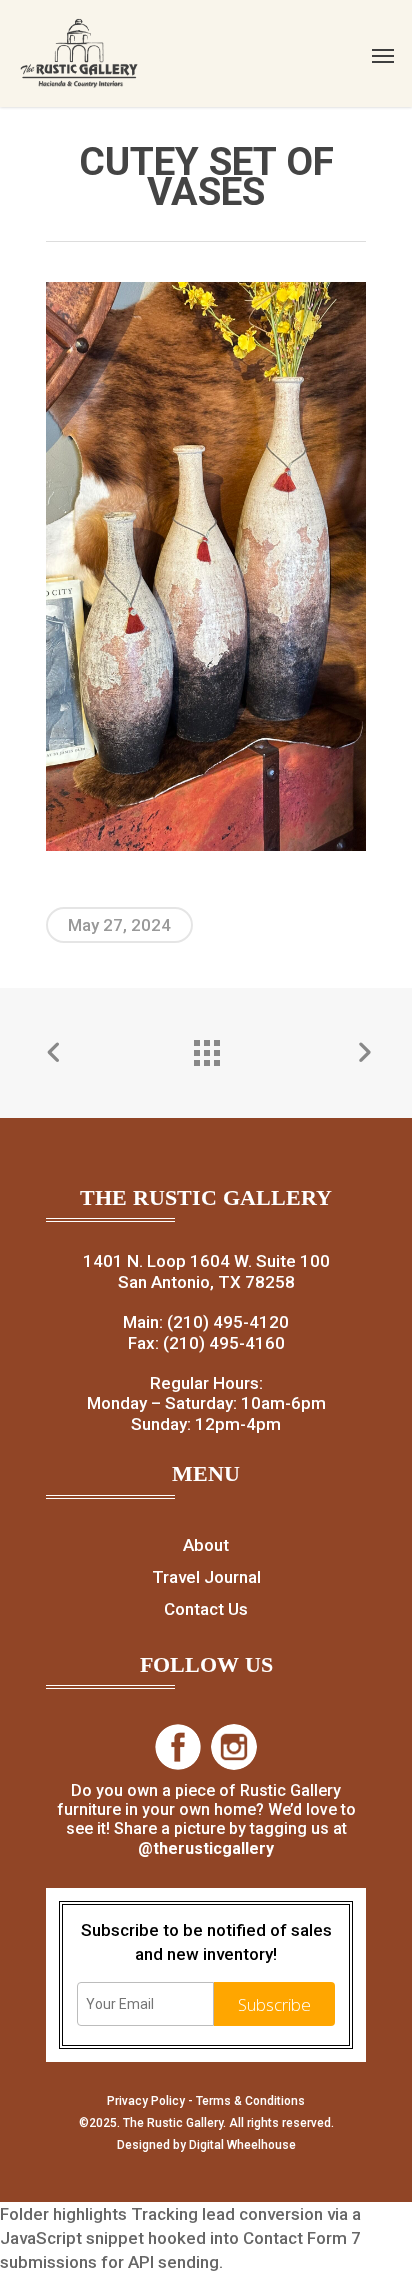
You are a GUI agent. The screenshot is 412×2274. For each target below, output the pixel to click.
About (206, 1545)
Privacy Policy (146, 2101)
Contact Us (206, 1609)
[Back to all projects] (206, 1048)
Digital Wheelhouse (242, 2145)
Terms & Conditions (250, 2101)
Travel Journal (206, 1577)
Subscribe (274, 2004)
